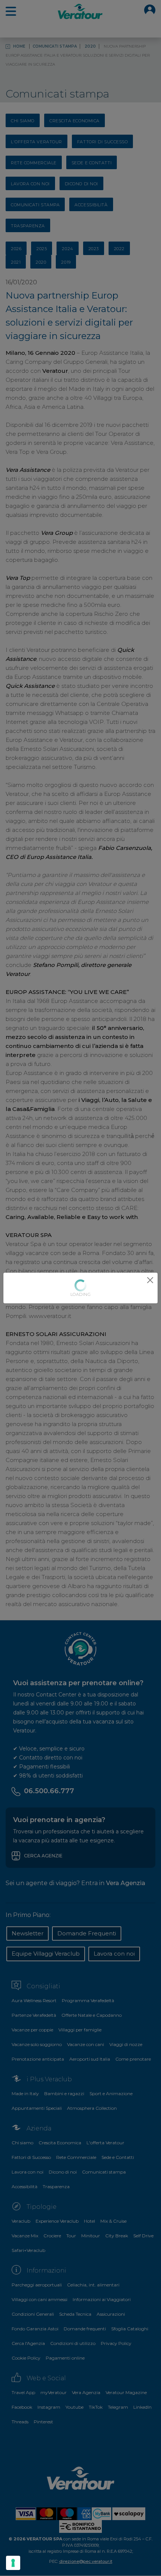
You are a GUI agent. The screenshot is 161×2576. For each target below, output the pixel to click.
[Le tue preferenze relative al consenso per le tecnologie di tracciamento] (13, 2563)
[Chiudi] (150, 1280)
